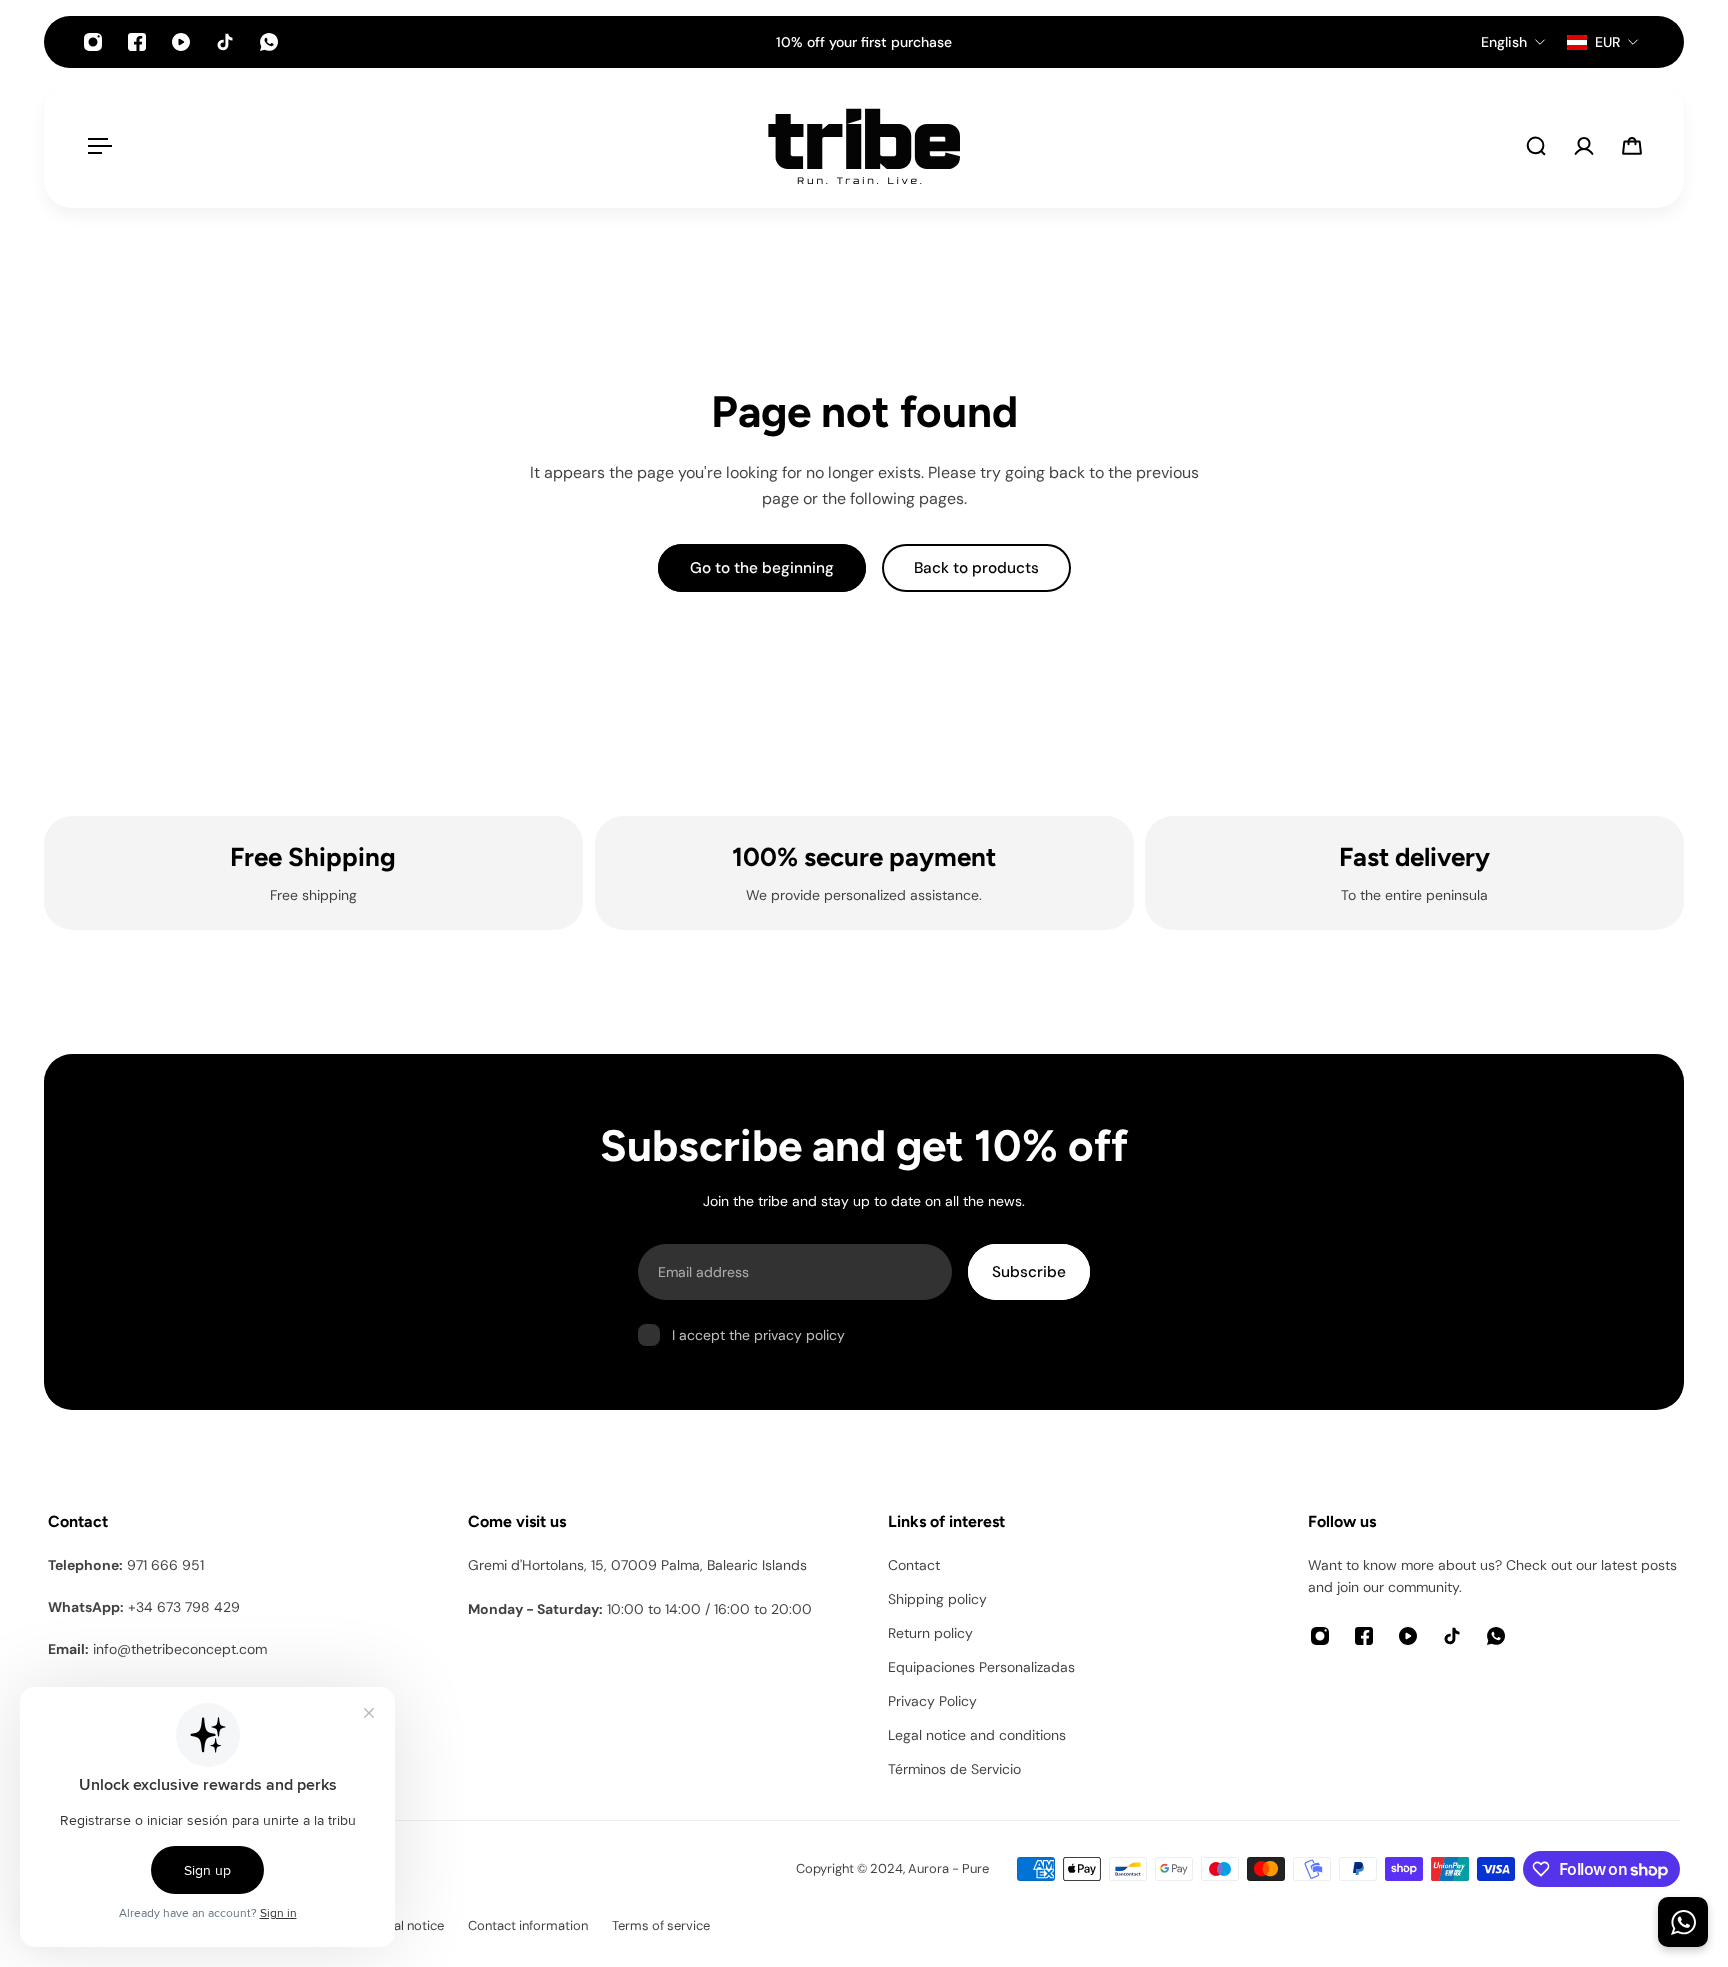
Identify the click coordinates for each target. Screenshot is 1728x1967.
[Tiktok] (225, 42)
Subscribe (1029, 1272)
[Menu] (96, 146)
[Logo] (864, 146)
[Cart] (1632, 146)
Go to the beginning (762, 568)
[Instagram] (93, 42)
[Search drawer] (1536, 146)
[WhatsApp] (269, 42)
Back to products (976, 568)
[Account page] (1584, 146)
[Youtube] (181, 42)
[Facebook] (137, 42)
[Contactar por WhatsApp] (1683, 1922)
